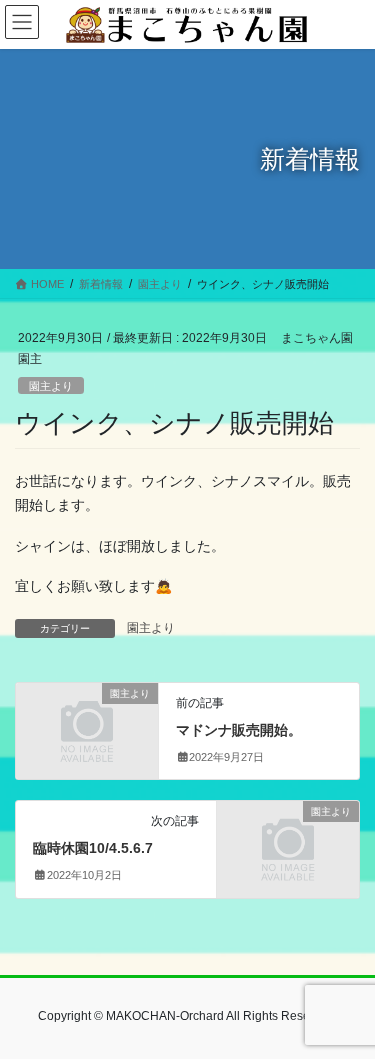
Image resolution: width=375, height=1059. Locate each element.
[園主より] (87, 725)
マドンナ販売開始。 (239, 730)
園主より (51, 386)
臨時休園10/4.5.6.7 (93, 848)
